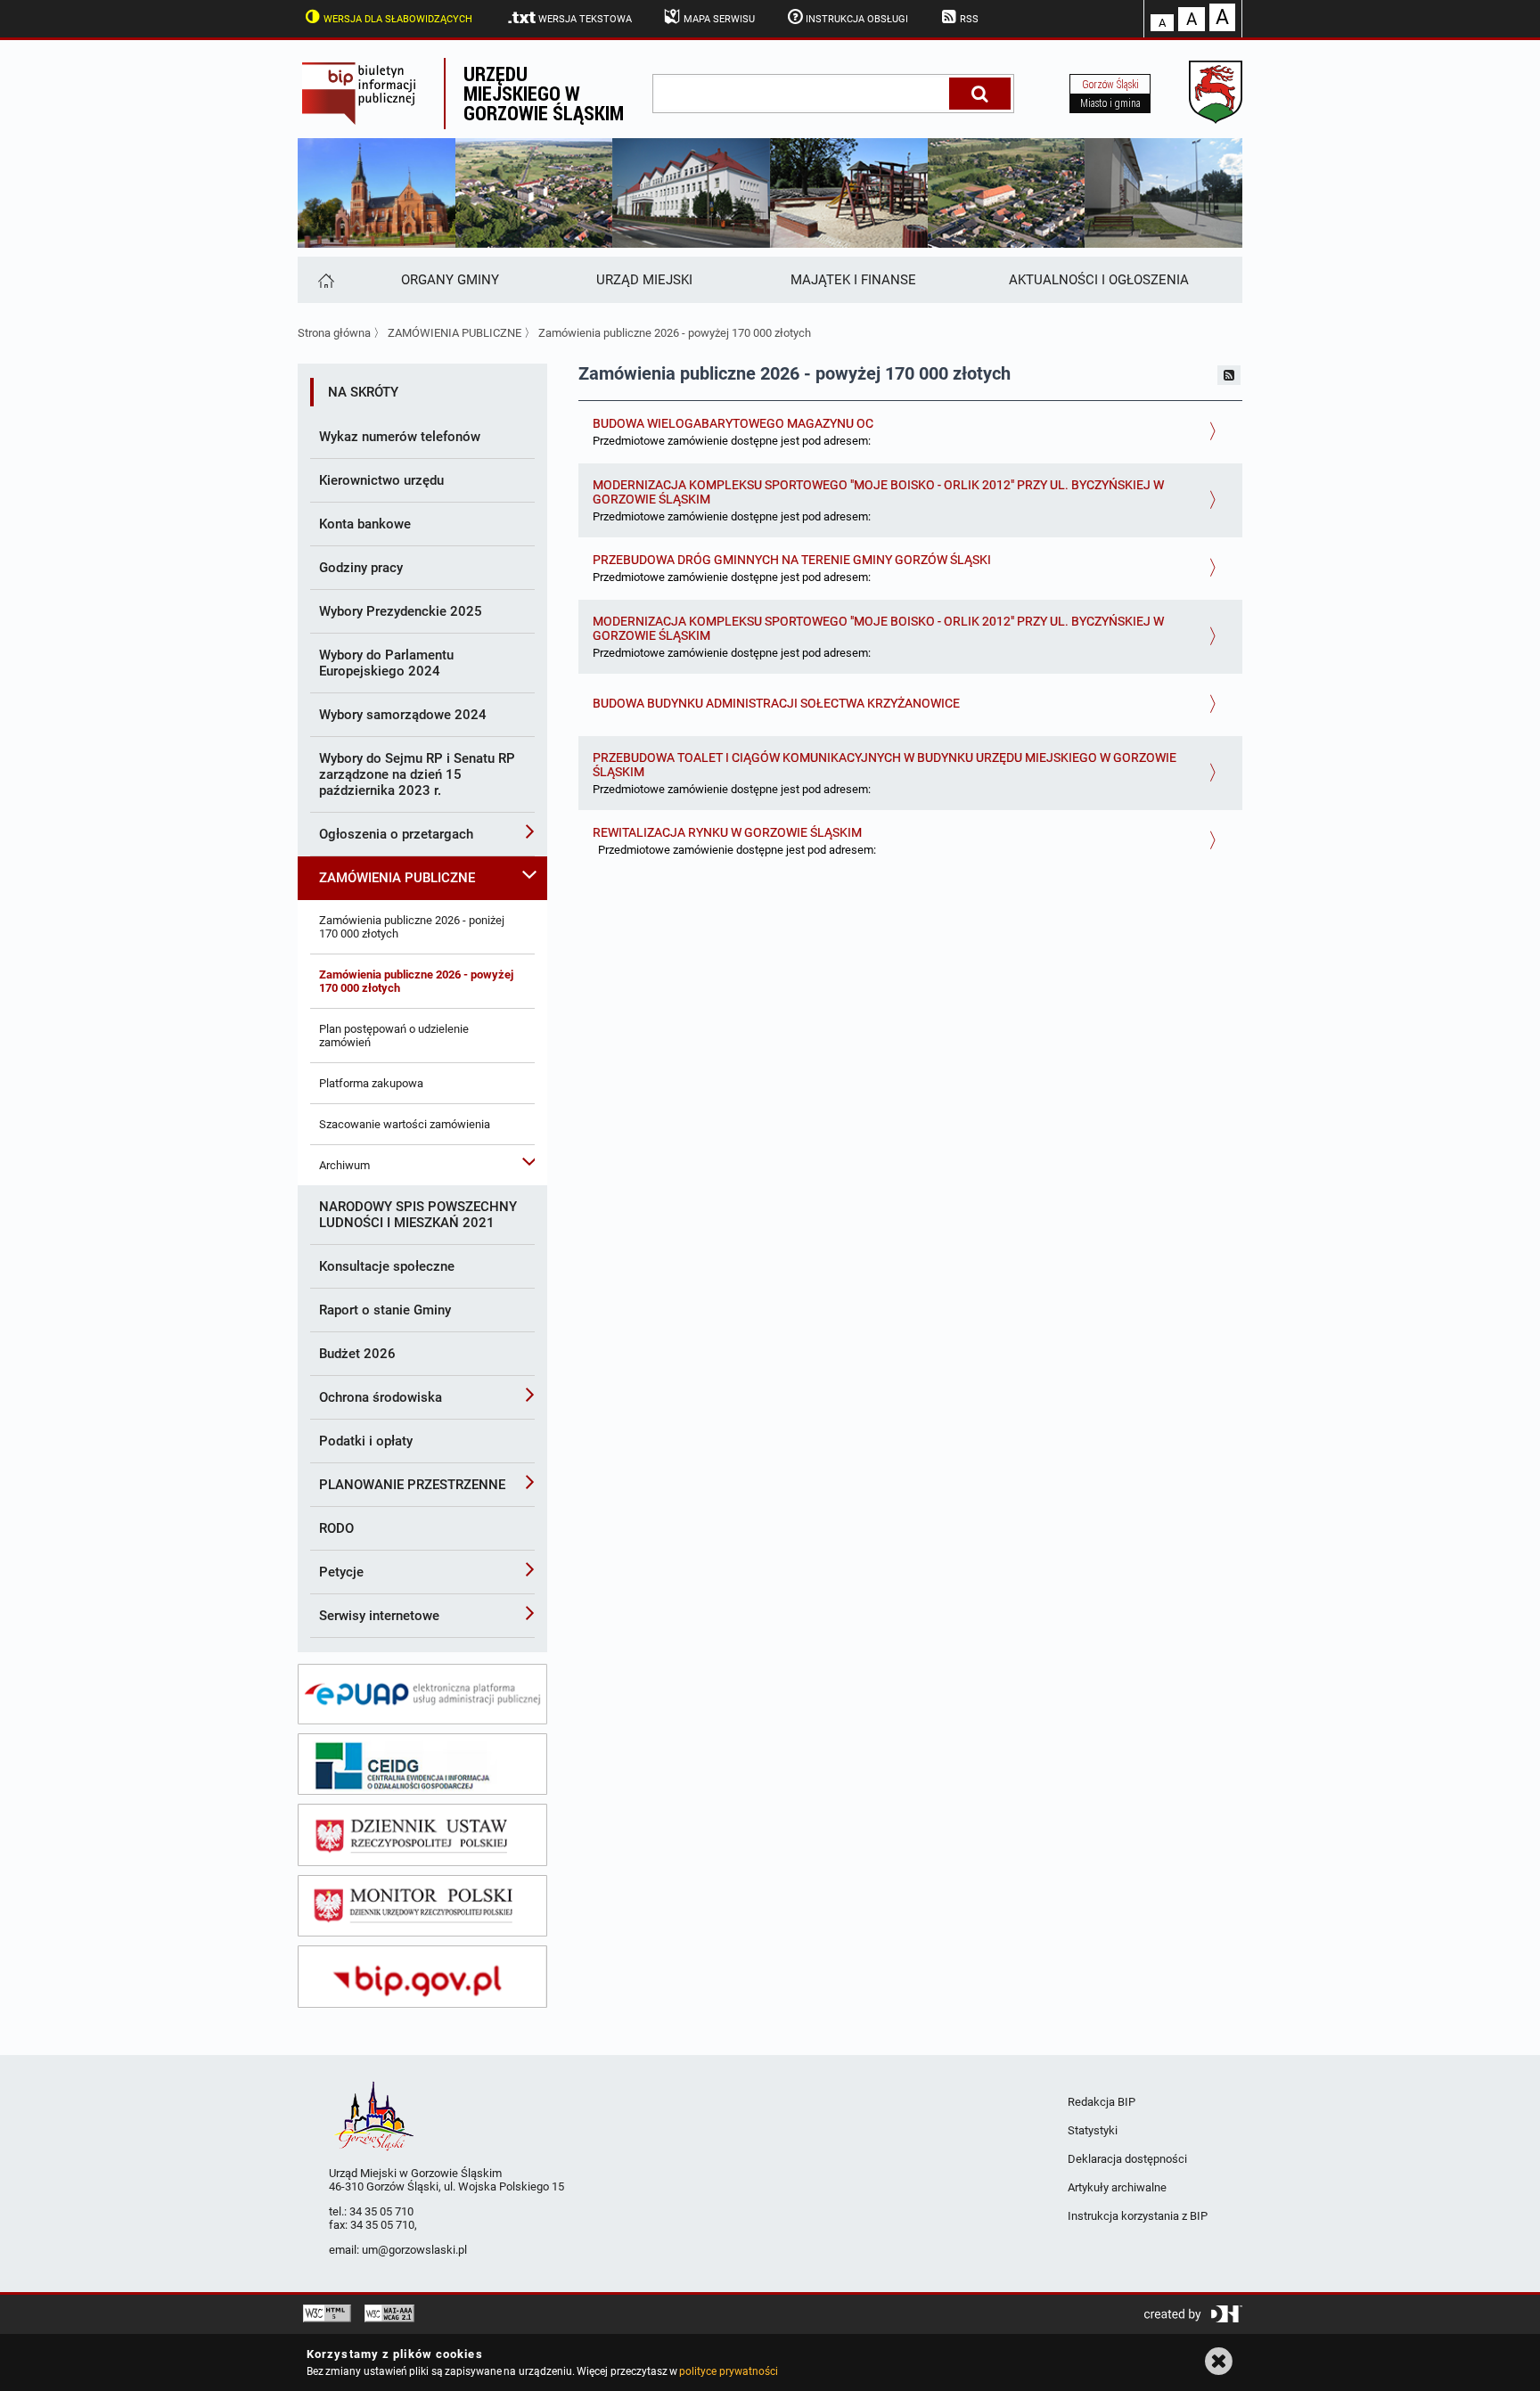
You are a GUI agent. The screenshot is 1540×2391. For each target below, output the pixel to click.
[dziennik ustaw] (422, 1835)
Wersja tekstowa (585, 19)
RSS (969, 19)
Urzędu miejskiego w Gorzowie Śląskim (544, 93)
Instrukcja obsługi (857, 19)
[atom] (1229, 375)
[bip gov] (422, 1977)
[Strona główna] (325, 280)
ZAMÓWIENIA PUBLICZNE (455, 333)
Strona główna (334, 333)
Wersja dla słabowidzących (398, 19)
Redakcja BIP (1102, 2102)
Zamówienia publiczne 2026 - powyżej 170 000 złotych (675, 333)
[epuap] (422, 1694)
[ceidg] (422, 1765)
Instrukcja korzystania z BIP (1138, 2216)
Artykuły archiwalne (1117, 2187)
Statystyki (1093, 2130)
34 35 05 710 (381, 2211)
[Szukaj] (980, 94)
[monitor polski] (422, 1906)
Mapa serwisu (719, 19)
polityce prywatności (728, 2371)
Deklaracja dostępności (1127, 2159)
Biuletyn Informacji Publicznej (371, 94)
